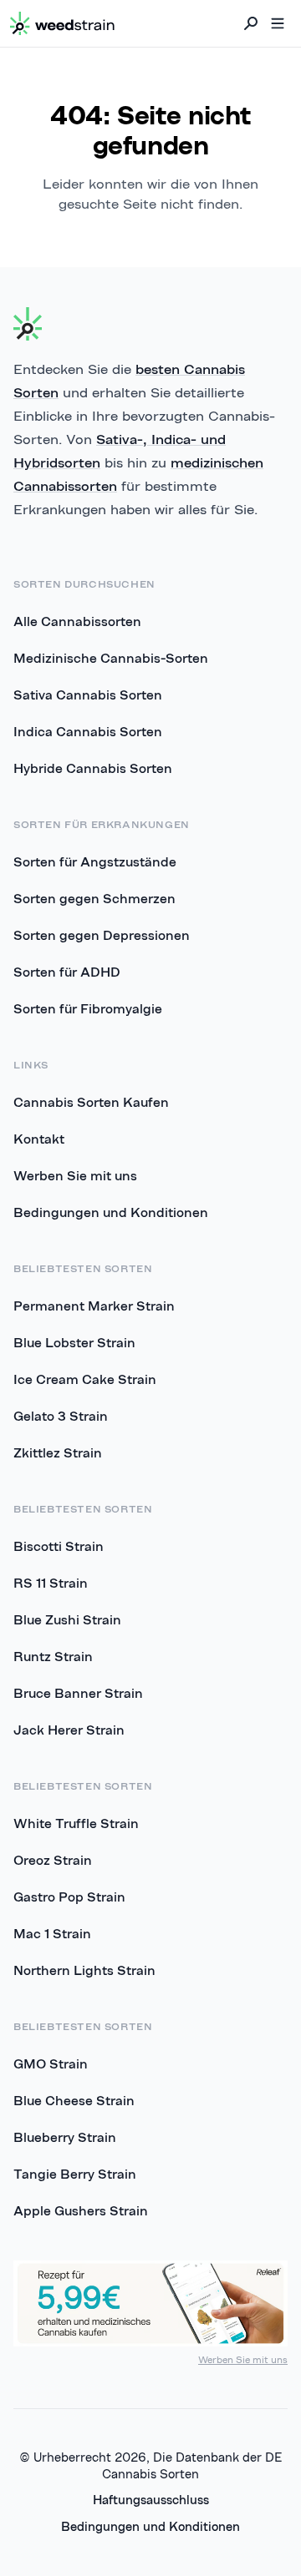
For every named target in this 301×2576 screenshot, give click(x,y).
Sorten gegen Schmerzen (94, 898)
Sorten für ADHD (67, 972)
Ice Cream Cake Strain (85, 1379)
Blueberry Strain (65, 2137)
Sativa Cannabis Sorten (88, 695)
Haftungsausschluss (151, 2500)
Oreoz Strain (53, 1860)
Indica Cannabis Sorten (88, 731)
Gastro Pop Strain (69, 1897)
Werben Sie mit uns (75, 1175)
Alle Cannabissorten (77, 621)
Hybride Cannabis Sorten (93, 768)
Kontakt (39, 1139)
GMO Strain (51, 2063)
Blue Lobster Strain (74, 1342)
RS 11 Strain (51, 1583)
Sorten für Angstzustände (95, 861)
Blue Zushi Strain (67, 1619)
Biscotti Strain (59, 1546)
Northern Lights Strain (84, 1970)
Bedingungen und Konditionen (111, 1212)
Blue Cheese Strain (74, 2100)
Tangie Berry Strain (75, 2174)
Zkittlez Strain (58, 1452)
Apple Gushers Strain (81, 2210)
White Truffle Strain (76, 1823)
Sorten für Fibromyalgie (88, 1008)
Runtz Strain (53, 1656)
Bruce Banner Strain (78, 1693)
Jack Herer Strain (69, 1730)
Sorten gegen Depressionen (102, 935)
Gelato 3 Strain (61, 1416)
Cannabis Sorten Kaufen (91, 1102)
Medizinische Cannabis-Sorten (111, 658)
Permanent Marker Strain (94, 1306)
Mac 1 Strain (52, 1933)
